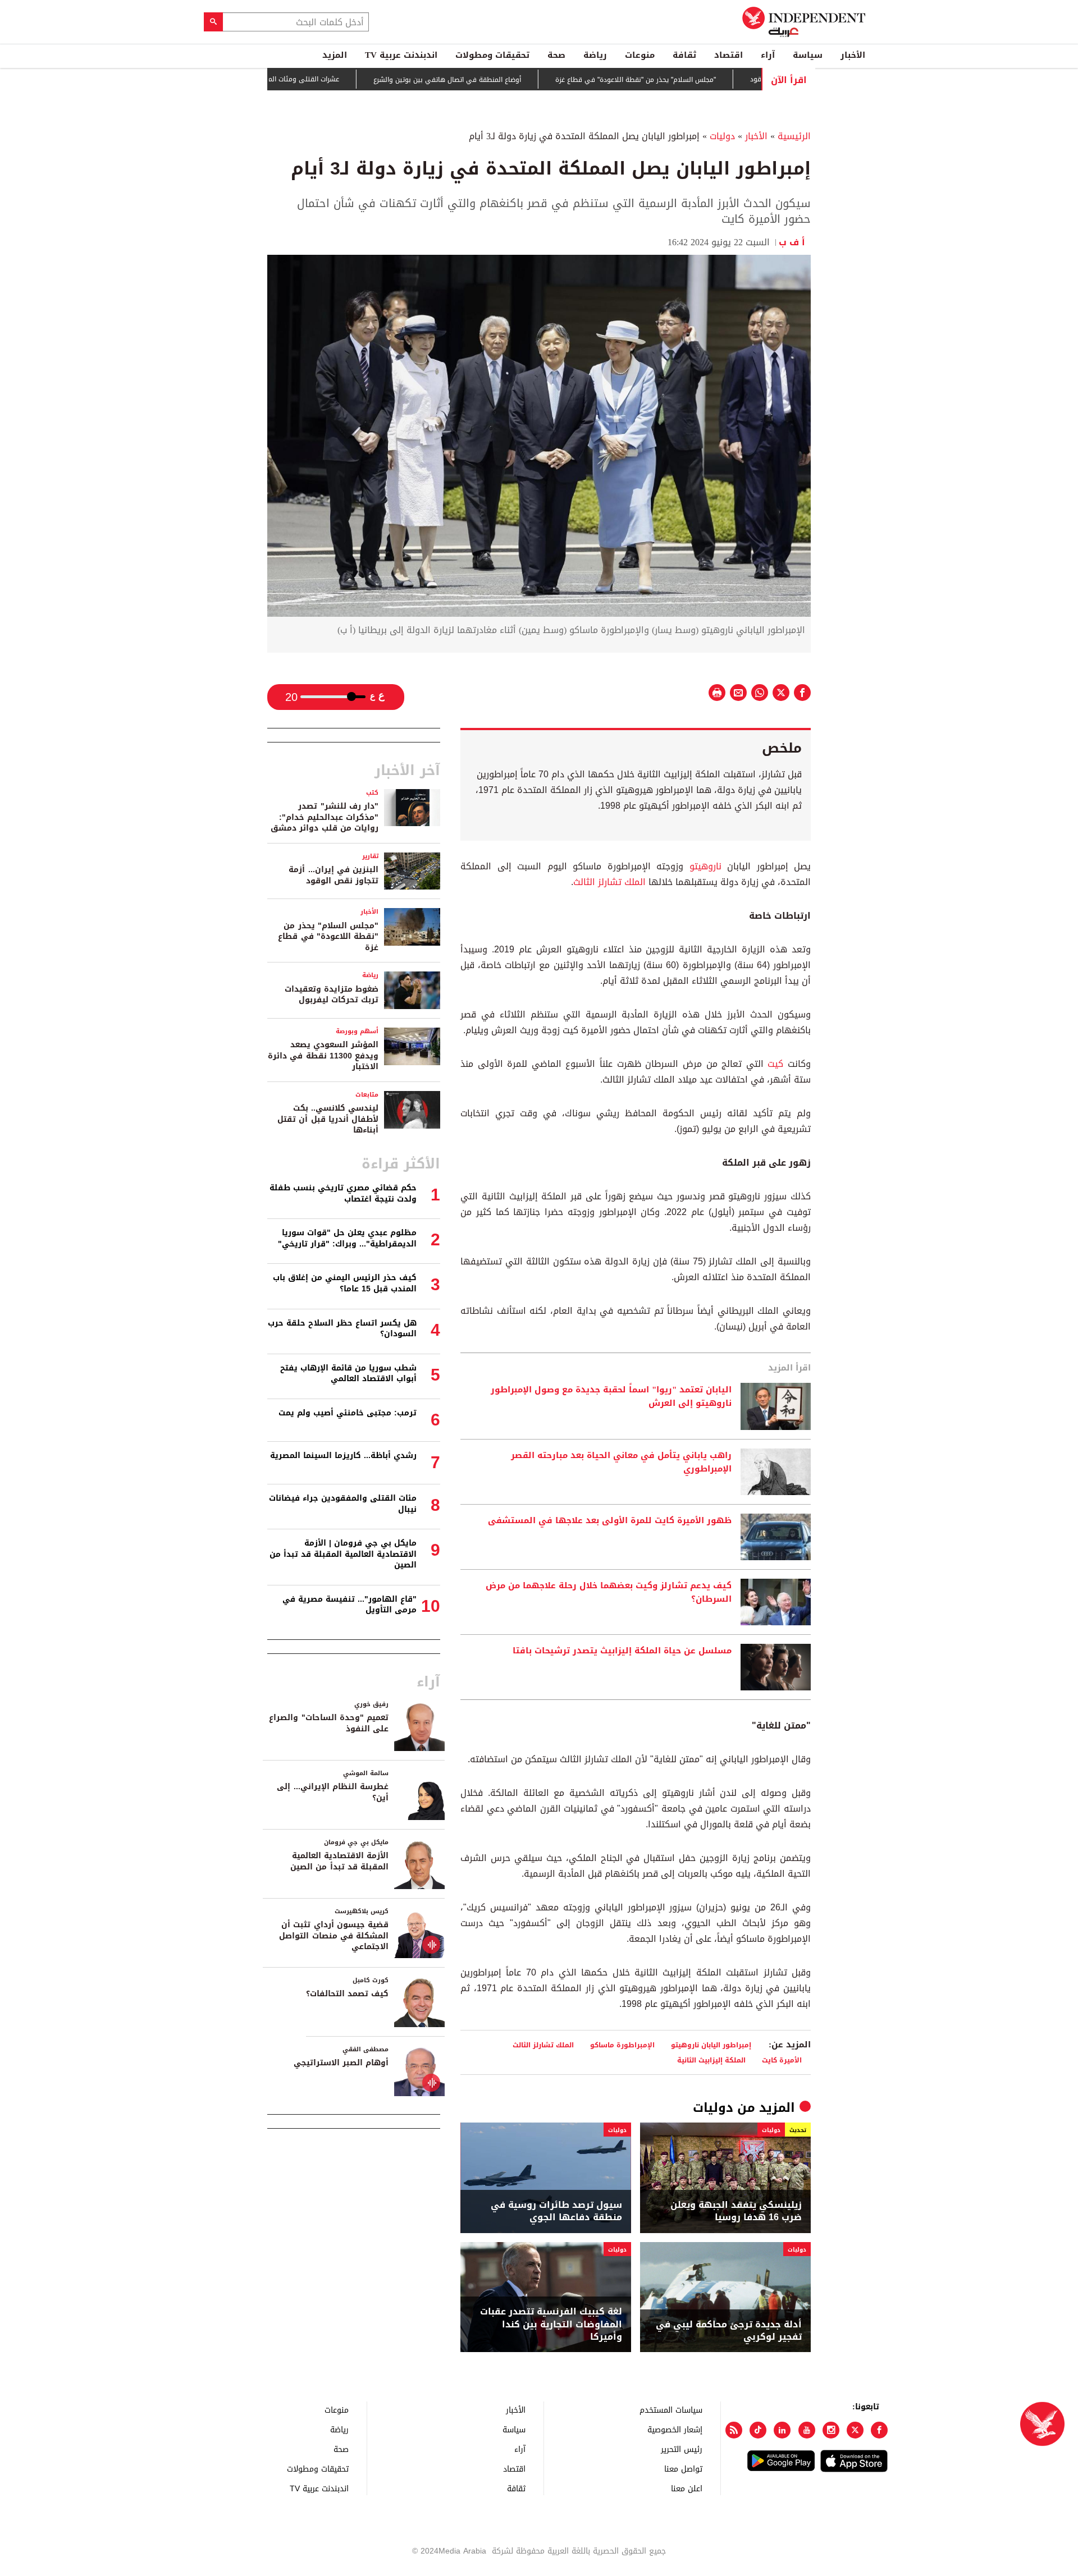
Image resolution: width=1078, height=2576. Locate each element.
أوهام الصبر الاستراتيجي (341, 2063)
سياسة (808, 55)
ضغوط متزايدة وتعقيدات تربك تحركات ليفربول (332, 995)
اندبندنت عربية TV (401, 55)
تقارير (370, 856)
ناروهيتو (702, 866)
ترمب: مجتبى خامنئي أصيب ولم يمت (348, 1413)
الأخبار (853, 55)
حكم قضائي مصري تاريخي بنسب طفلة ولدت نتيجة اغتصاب (343, 1193)
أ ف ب (795, 242)
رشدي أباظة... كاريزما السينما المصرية (343, 1456)
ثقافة (684, 55)
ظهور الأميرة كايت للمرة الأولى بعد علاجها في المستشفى (610, 1521)
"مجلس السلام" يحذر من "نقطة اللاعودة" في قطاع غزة (693, 80)
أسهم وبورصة (357, 1031)
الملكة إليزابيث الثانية (711, 2060)
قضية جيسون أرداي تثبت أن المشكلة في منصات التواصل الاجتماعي (334, 1936)
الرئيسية (794, 136)
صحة (556, 55)
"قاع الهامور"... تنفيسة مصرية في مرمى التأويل (350, 1605)
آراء (768, 55)
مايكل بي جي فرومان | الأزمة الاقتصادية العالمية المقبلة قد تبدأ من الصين (343, 1554)
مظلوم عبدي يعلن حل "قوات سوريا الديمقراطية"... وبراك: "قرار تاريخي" (347, 1238)
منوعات (640, 55)
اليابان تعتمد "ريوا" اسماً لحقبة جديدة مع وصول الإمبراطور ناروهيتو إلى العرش (611, 1397)
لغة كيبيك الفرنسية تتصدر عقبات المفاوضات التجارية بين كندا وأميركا (551, 2324)
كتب (372, 793)
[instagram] (831, 2430)
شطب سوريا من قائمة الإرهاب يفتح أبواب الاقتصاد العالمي (348, 1374)
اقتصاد (728, 55)
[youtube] (807, 2430)
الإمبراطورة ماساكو (622, 2045)
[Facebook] (879, 2430)
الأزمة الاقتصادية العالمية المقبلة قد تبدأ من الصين (339, 1861)
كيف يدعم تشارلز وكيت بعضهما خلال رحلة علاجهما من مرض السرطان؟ (609, 1593)
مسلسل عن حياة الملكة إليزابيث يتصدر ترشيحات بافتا (622, 1651)
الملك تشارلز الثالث (609, 882)
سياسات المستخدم (671, 2410)
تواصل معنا (683, 2469)
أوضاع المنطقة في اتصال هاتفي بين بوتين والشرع (505, 80)
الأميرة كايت (782, 2060)
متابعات (367, 1095)
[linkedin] (782, 2430)
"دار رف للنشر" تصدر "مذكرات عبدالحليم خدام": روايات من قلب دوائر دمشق (325, 817)
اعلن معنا (687, 2488)
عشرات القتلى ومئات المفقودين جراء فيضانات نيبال (323, 79)
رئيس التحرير (682, 2449)
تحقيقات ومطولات (492, 55)
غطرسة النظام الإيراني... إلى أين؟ (333, 1792)
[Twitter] (855, 2430)
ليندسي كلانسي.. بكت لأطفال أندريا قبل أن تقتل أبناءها (328, 1119)
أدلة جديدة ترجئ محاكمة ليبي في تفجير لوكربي (729, 2331)
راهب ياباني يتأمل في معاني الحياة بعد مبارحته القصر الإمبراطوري (621, 1463)
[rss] (734, 2430)
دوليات (722, 136)
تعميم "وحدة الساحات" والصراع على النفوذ (329, 1723)
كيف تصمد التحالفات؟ (347, 1994)
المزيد (335, 55)
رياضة (595, 55)
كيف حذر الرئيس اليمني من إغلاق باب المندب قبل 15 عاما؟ (345, 1283)
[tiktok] (758, 2430)
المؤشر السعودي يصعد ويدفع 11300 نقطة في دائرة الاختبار (323, 1056)
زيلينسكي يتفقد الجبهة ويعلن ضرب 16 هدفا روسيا (736, 2211)
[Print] (717, 693)
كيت (774, 1064)
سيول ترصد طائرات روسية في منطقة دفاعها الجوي (556, 2211)
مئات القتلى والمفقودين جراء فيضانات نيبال (343, 1504)
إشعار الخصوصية (675, 2429)
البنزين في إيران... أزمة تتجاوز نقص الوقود (334, 875)
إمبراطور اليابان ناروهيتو (711, 2045)
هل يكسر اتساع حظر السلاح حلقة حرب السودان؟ (342, 1329)
